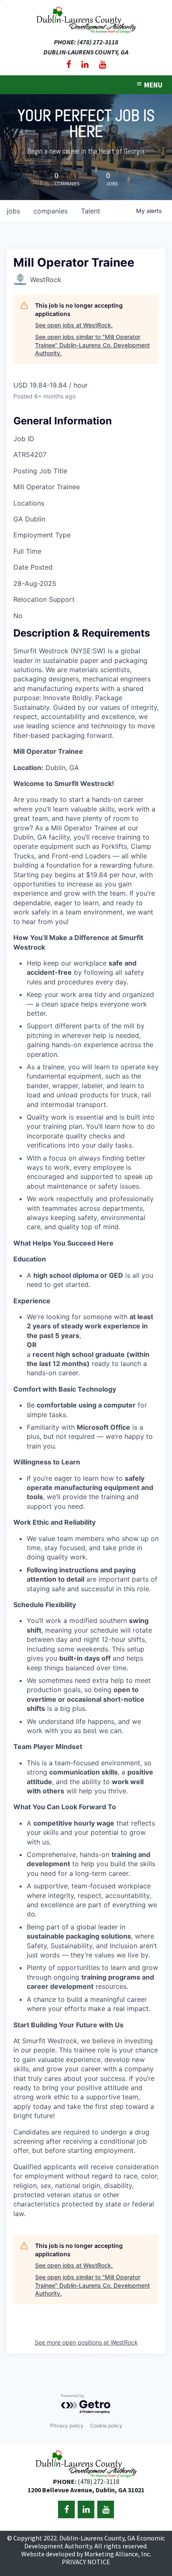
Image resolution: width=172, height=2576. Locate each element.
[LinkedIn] (85, 64)
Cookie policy (106, 2426)
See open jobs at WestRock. (74, 325)
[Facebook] (69, 64)
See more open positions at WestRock (86, 2342)
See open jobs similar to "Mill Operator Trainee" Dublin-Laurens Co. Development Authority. (92, 345)
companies (51, 211)
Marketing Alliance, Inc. (118, 2554)
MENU (153, 85)
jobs (13, 211)
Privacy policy (67, 2426)
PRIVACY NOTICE (86, 2562)
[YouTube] (102, 64)
